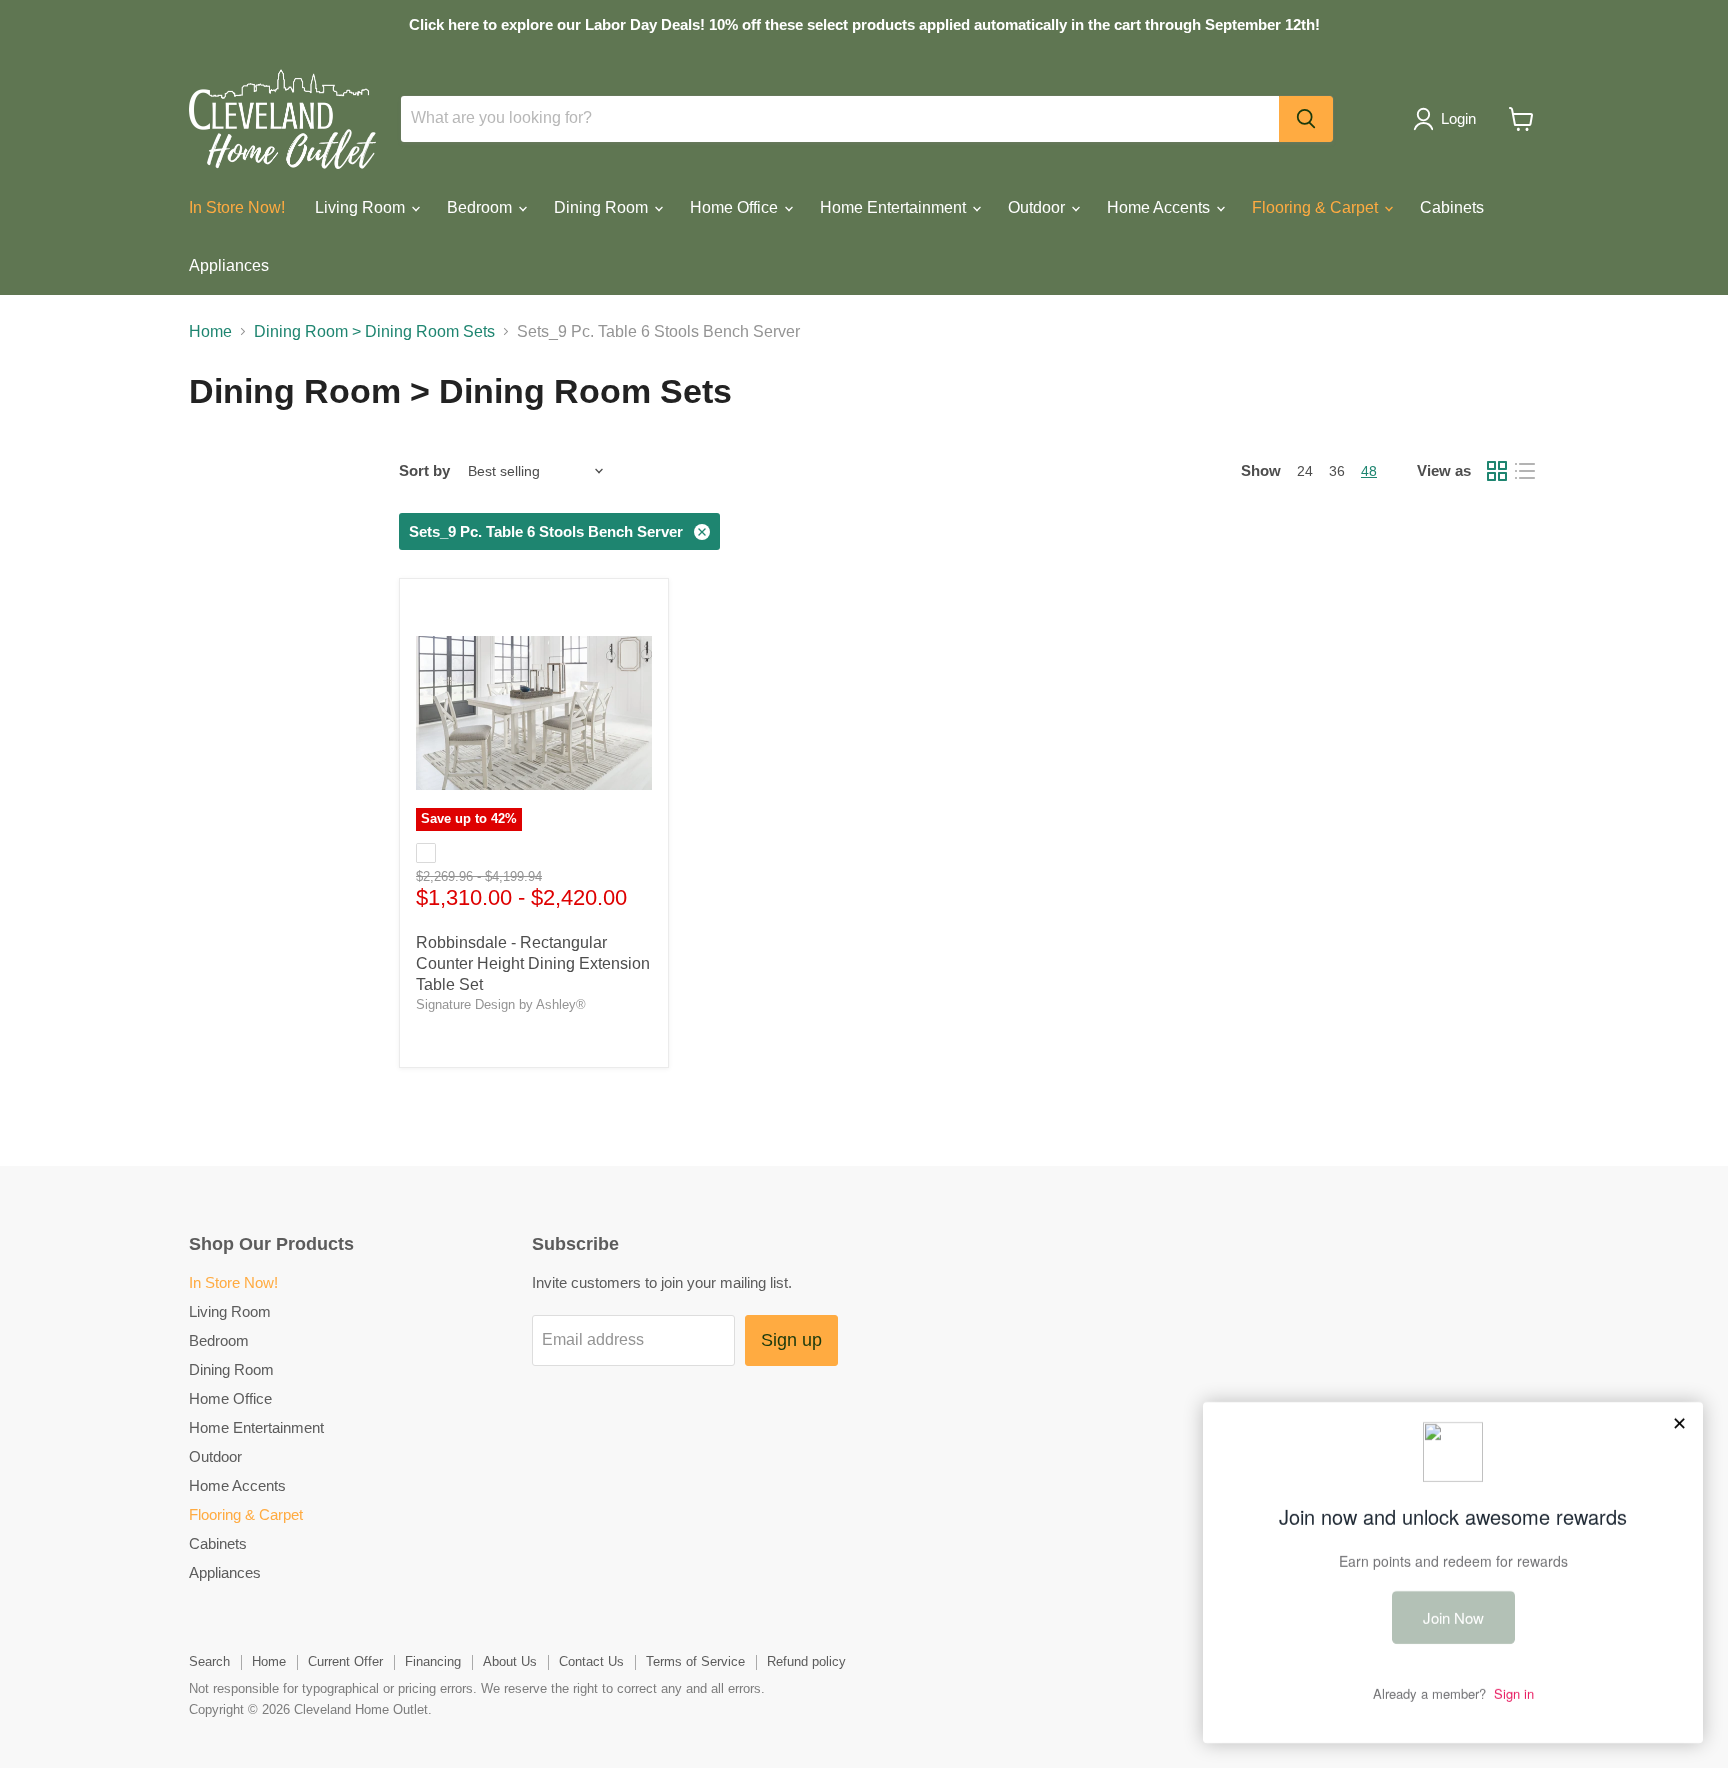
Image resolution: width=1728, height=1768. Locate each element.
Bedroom (481, 207)
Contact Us (591, 1661)
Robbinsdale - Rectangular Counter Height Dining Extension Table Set (533, 963)
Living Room (362, 207)
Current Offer (345, 1661)
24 (1305, 471)
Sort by (424, 470)
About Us (510, 1661)
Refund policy (806, 1661)
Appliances (229, 265)
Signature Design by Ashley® (501, 1004)
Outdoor (1038, 207)
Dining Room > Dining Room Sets (374, 331)
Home (210, 331)
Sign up (791, 1340)
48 (1369, 471)
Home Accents (1160, 207)
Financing (433, 1661)
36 (1337, 471)
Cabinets (1452, 207)
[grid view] (1497, 471)
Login (1458, 118)
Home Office (736, 207)
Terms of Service (695, 1661)
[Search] (1306, 119)
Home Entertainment (895, 207)
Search (209, 1661)
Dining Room (603, 207)
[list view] (1525, 471)
